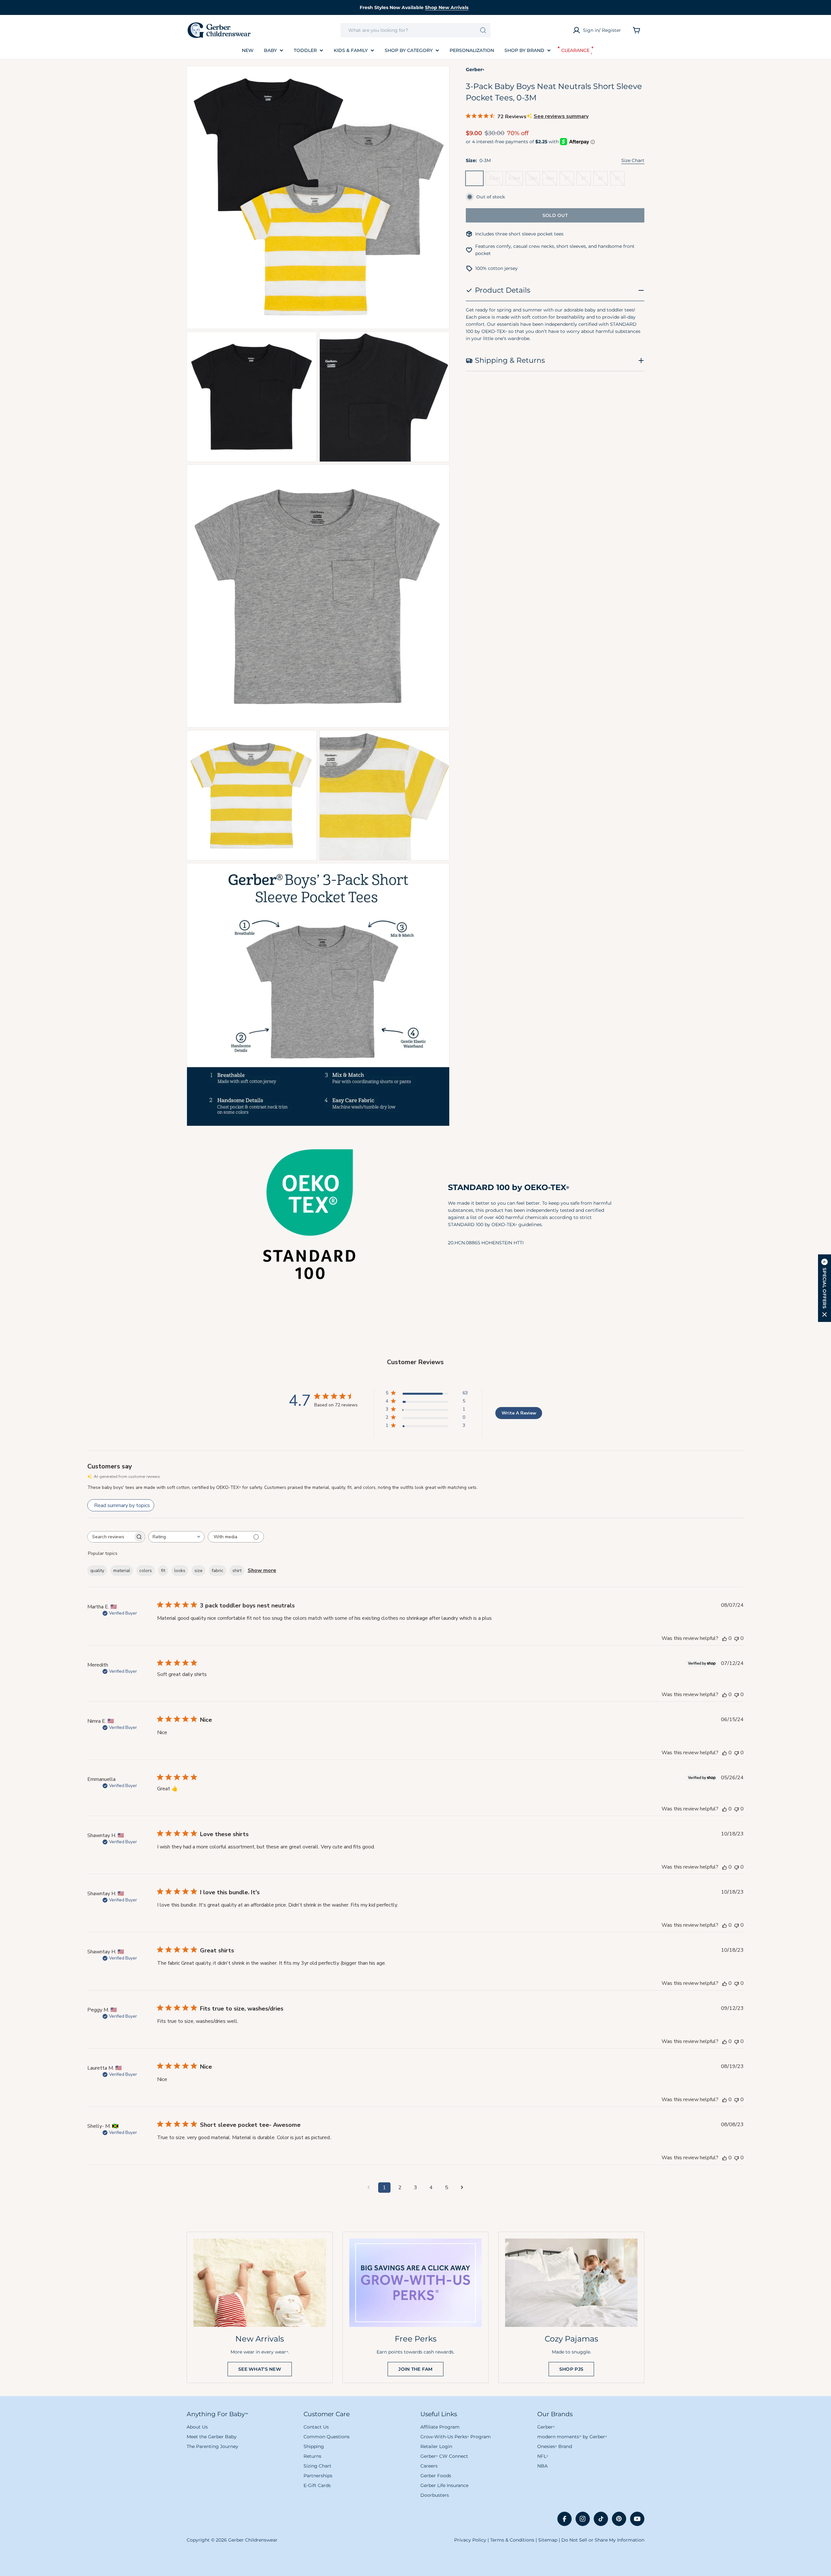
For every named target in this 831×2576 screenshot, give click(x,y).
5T (620, 180)
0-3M (476, 180)
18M (551, 180)
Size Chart (633, 160)
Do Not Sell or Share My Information (603, 2540)
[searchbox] (110, 1537)
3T (586, 180)
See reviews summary (561, 116)
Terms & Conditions (512, 2540)
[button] (825, 1288)
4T (603, 180)
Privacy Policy (470, 2540)
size (198, 1571)
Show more (262, 1570)
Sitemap (548, 2540)
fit (163, 1571)
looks (180, 1571)
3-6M (496, 180)
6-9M (516, 180)
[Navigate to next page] (462, 2188)
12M (534, 180)
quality (97, 1571)
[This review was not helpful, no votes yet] (737, 1638)
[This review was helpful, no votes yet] (725, 1638)
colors (146, 1571)
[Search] (483, 30)
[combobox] (415, 30)
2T (569, 180)
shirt (237, 1571)
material (122, 1571)
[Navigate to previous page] (369, 2188)
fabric (217, 1571)
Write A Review (519, 1413)
